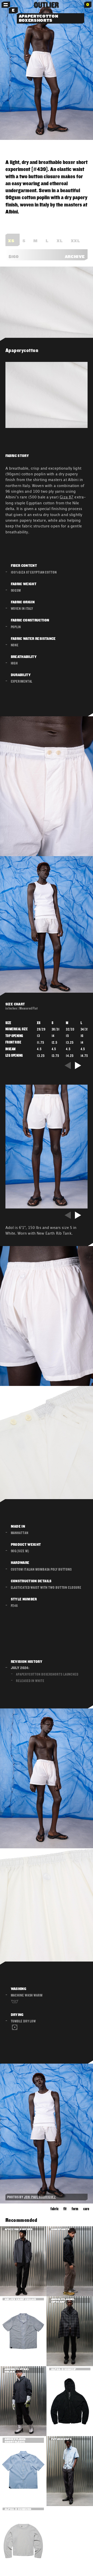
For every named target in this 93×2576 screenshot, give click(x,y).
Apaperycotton (22, 350)
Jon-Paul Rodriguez (40, 2197)
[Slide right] (79, 1065)
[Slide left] (68, 1065)
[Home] (47, 5)
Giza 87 (67, 497)
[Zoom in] (47, 70)
